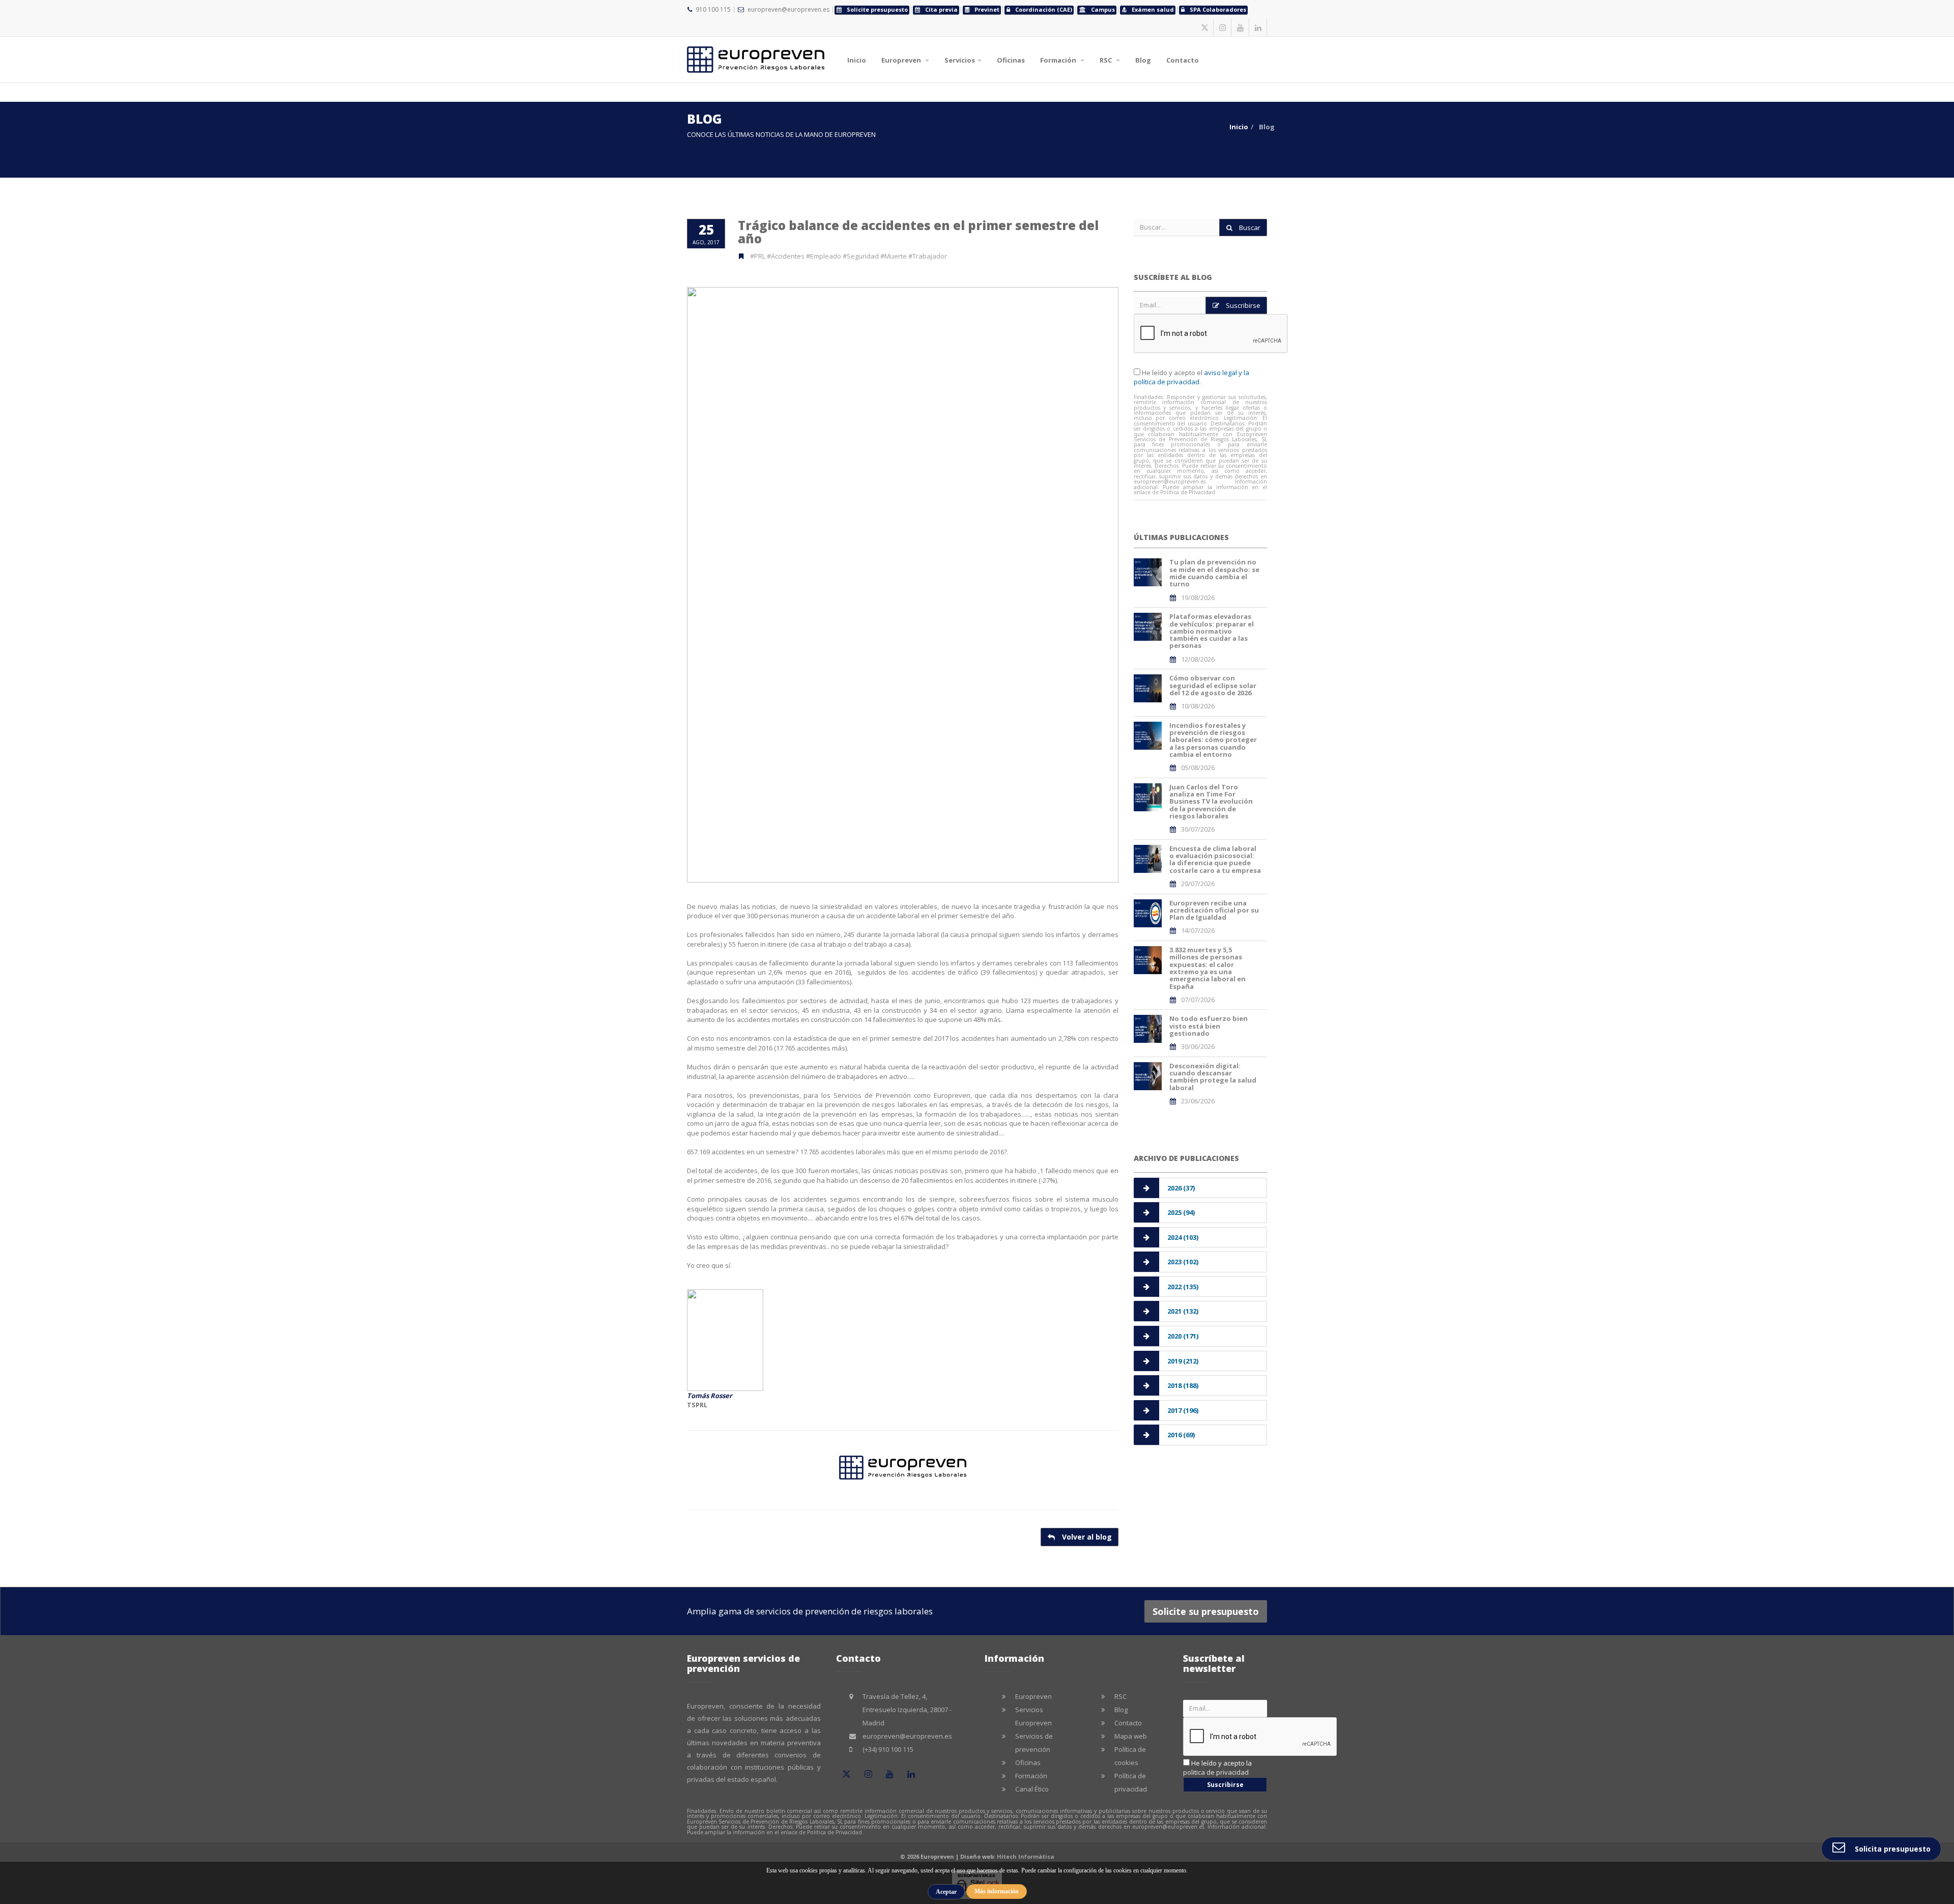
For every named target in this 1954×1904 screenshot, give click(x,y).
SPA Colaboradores (1218, 9)
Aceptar (946, 1892)
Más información (997, 1891)
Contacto (1183, 60)
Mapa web (1131, 1736)
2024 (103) (1183, 1237)
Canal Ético (1032, 1789)
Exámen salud (1153, 9)
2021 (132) (1183, 1311)
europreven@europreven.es (788, 9)
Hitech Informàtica (1026, 1856)
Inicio (857, 60)
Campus (1103, 9)
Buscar (1249, 228)
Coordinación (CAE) (1044, 9)
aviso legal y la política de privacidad (1191, 377)
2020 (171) (1183, 1336)
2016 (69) (1181, 1435)
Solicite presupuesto (877, 9)
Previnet (987, 9)
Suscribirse (1242, 305)
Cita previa (941, 9)
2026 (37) (1181, 1188)
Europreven (1033, 1696)
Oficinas (1011, 60)
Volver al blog (1086, 1537)
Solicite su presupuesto (1206, 1611)
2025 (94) (1181, 1212)
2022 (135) (1183, 1287)
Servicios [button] (960, 60)
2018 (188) (1183, 1385)
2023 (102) (1183, 1262)
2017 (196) (1183, 1410)
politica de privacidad (1216, 1772)
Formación (1031, 1776)
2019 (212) (1183, 1361)
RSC (1120, 1696)
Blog (1143, 60)
